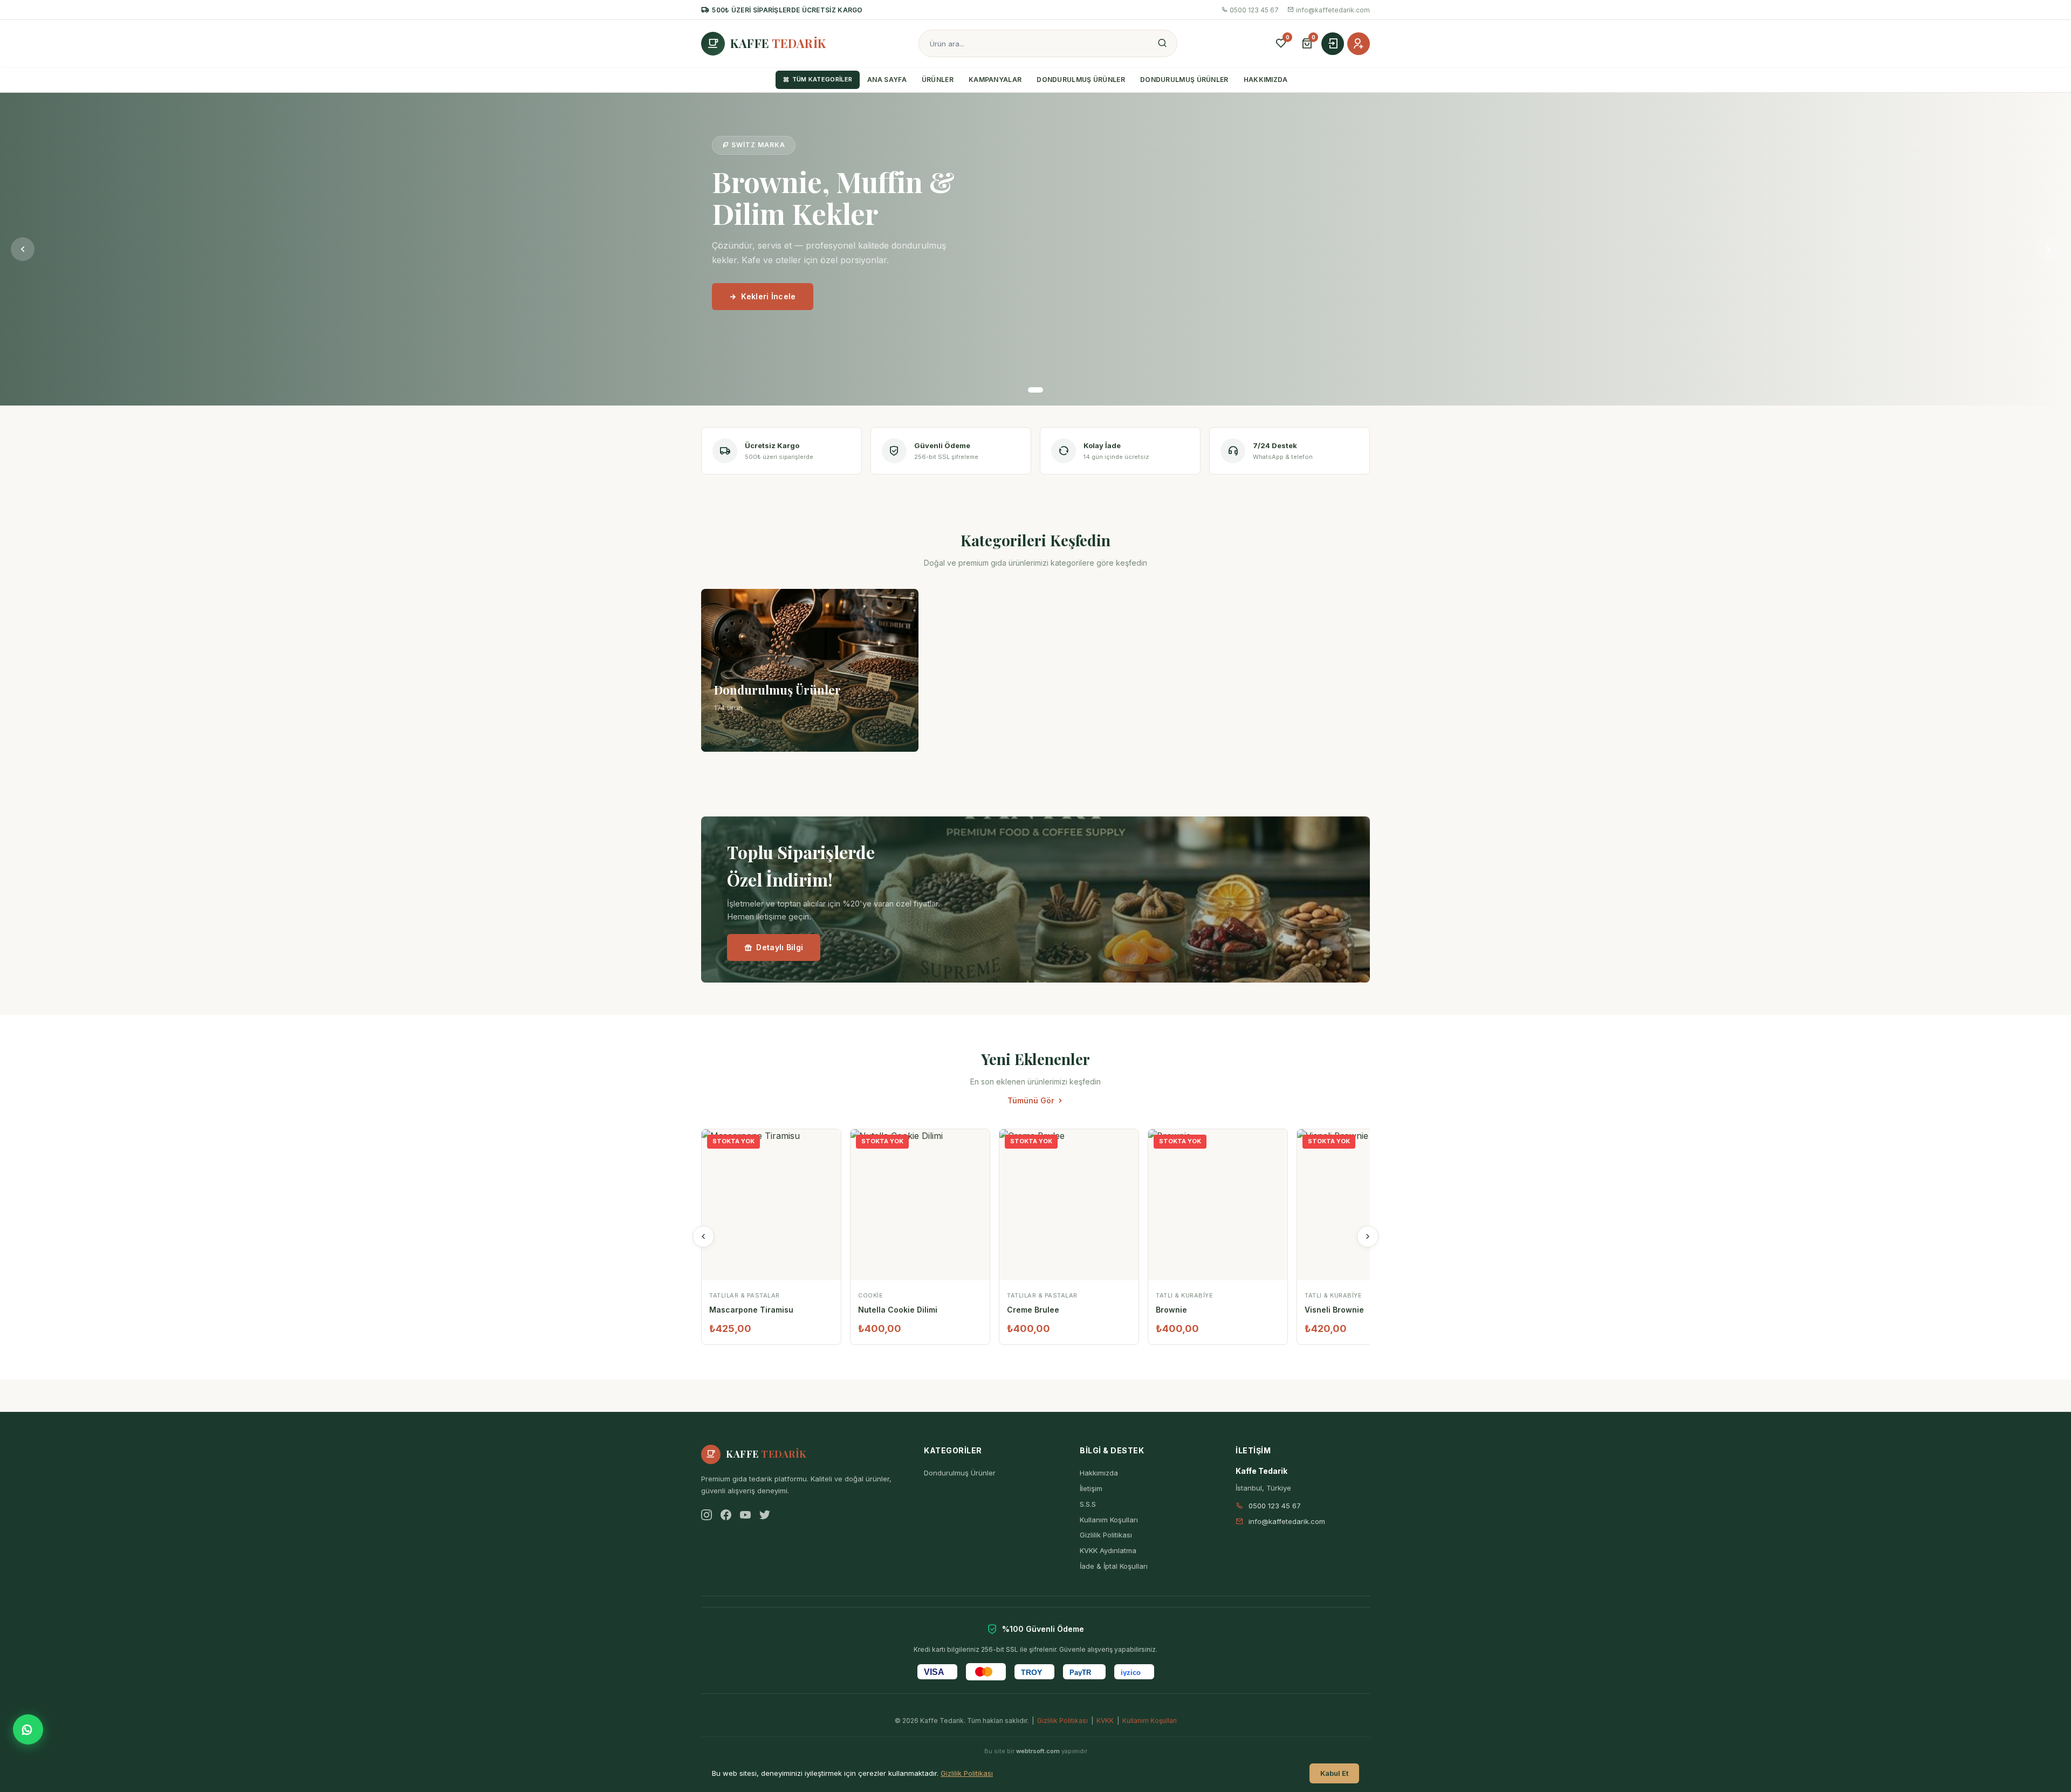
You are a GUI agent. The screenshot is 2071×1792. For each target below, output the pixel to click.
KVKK (1105, 1721)
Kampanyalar (995, 80)
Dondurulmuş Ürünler (1081, 80)
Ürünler (938, 80)
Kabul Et (1334, 1773)
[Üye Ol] (1359, 44)
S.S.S (1088, 1504)
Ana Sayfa (887, 80)
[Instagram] (707, 1515)
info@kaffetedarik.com (1333, 10)
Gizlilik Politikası (1106, 1535)
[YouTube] (745, 1515)
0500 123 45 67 (1254, 10)
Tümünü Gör (1031, 1100)
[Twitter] (765, 1515)
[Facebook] (726, 1515)
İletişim (1091, 1488)
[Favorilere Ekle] (832, 1144)
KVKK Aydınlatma (1108, 1550)
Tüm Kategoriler (822, 79)
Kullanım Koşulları (1109, 1520)
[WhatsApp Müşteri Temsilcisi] (28, 1729)
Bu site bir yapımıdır (1036, 1751)
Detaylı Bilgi (780, 947)
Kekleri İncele (768, 296)
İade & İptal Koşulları (1114, 1566)
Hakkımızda (1266, 80)
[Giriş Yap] (1333, 44)
